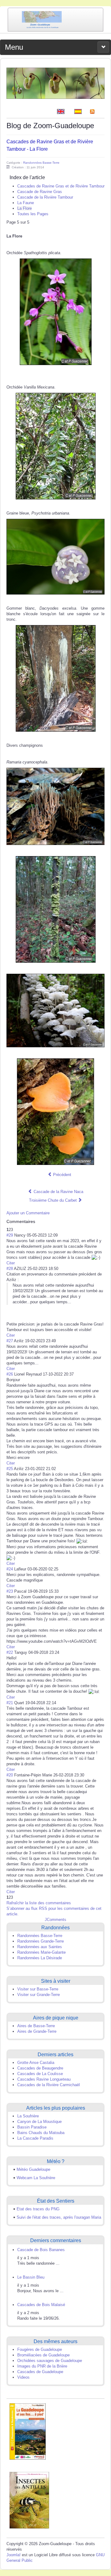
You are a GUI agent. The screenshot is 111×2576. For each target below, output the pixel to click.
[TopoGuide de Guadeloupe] (28, 2431)
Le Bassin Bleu (31, 2277)
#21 (10, 1703)
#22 (10, 1652)
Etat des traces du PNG (38, 2209)
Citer (11, 1263)
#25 (10, 1469)
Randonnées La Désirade (40, 1958)
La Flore (25, 208)
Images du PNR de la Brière (42, 2366)
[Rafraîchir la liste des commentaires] (38, 1221)
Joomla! (14, 2555)
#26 (10, 1374)
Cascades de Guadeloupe (40, 2372)
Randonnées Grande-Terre (41, 1941)
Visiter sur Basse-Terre (38, 1989)
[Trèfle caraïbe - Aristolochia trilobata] (55, 83)
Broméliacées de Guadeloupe (43, 2355)
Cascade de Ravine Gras (40, 192)
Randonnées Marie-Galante (41, 1952)
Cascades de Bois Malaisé (41, 2305)
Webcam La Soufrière (36, 2178)
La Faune (26, 203)
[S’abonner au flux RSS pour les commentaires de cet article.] (37, 1221)
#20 (10, 1775)
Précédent (62, 1175)
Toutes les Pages (33, 214)
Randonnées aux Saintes (40, 1947)
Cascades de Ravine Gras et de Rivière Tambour (61, 186)
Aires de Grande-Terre (37, 2031)
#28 (10, 1269)
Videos (23, 2377)
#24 (10, 1569)
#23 (10, 1591)
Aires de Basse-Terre (36, 2026)
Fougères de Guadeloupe (40, 2349)
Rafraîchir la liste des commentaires (39, 1903)
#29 (10, 1235)
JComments (55, 1920)
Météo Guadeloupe (33, 2169)
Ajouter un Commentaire (28, 1213)
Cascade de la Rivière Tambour (45, 197)
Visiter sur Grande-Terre (39, 1995)
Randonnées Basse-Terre (41, 163)
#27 (10, 1341)
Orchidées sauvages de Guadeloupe (50, 2361)
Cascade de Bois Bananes (41, 2250)
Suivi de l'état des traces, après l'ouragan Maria (59, 2217)
